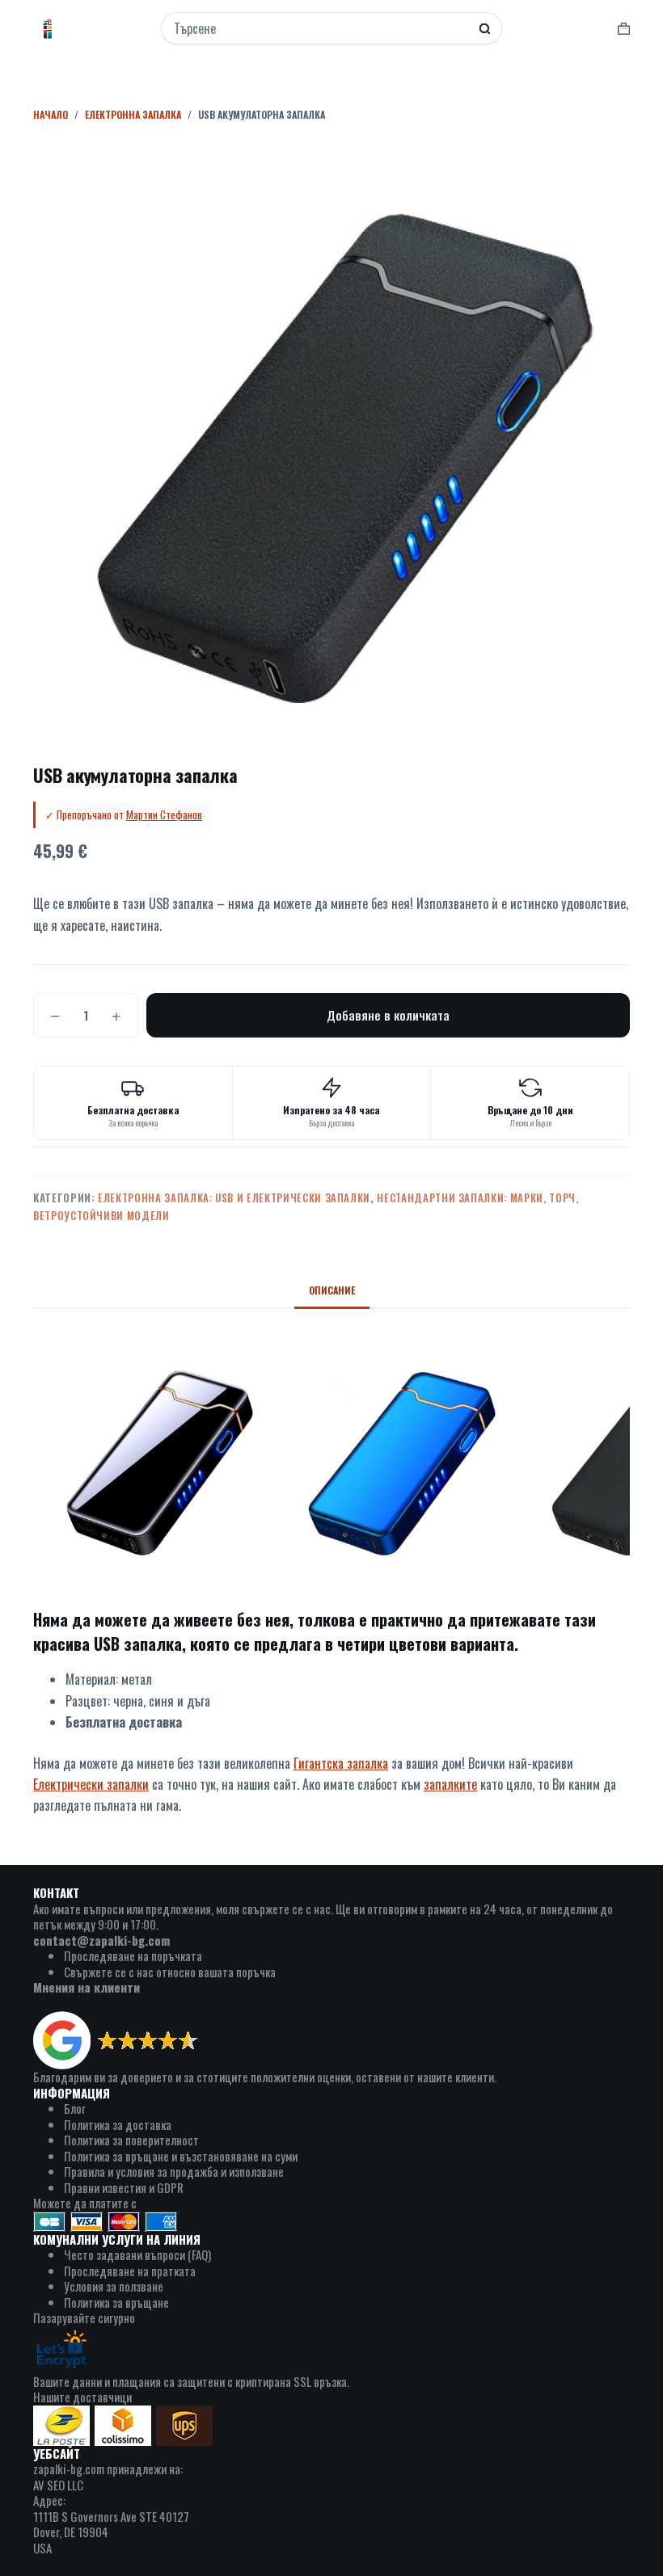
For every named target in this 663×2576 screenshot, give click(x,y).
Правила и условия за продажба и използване (174, 2171)
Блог (75, 2108)
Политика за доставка (118, 2124)
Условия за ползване (114, 2286)
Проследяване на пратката (130, 2271)
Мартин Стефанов (164, 814)
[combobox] (321, 28)
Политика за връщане (116, 2302)
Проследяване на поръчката (133, 1955)
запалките (450, 1784)
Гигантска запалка (341, 1763)
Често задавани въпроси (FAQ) (137, 2254)
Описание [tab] (332, 1290)
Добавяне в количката (388, 1015)
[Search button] (485, 29)
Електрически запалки (91, 1784)
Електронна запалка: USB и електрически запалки (234, 1198)
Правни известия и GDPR (124, 2187)
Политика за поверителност (131, 2140)
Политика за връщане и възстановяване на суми (181, 2156)
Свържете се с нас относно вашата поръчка (170, 1972)
